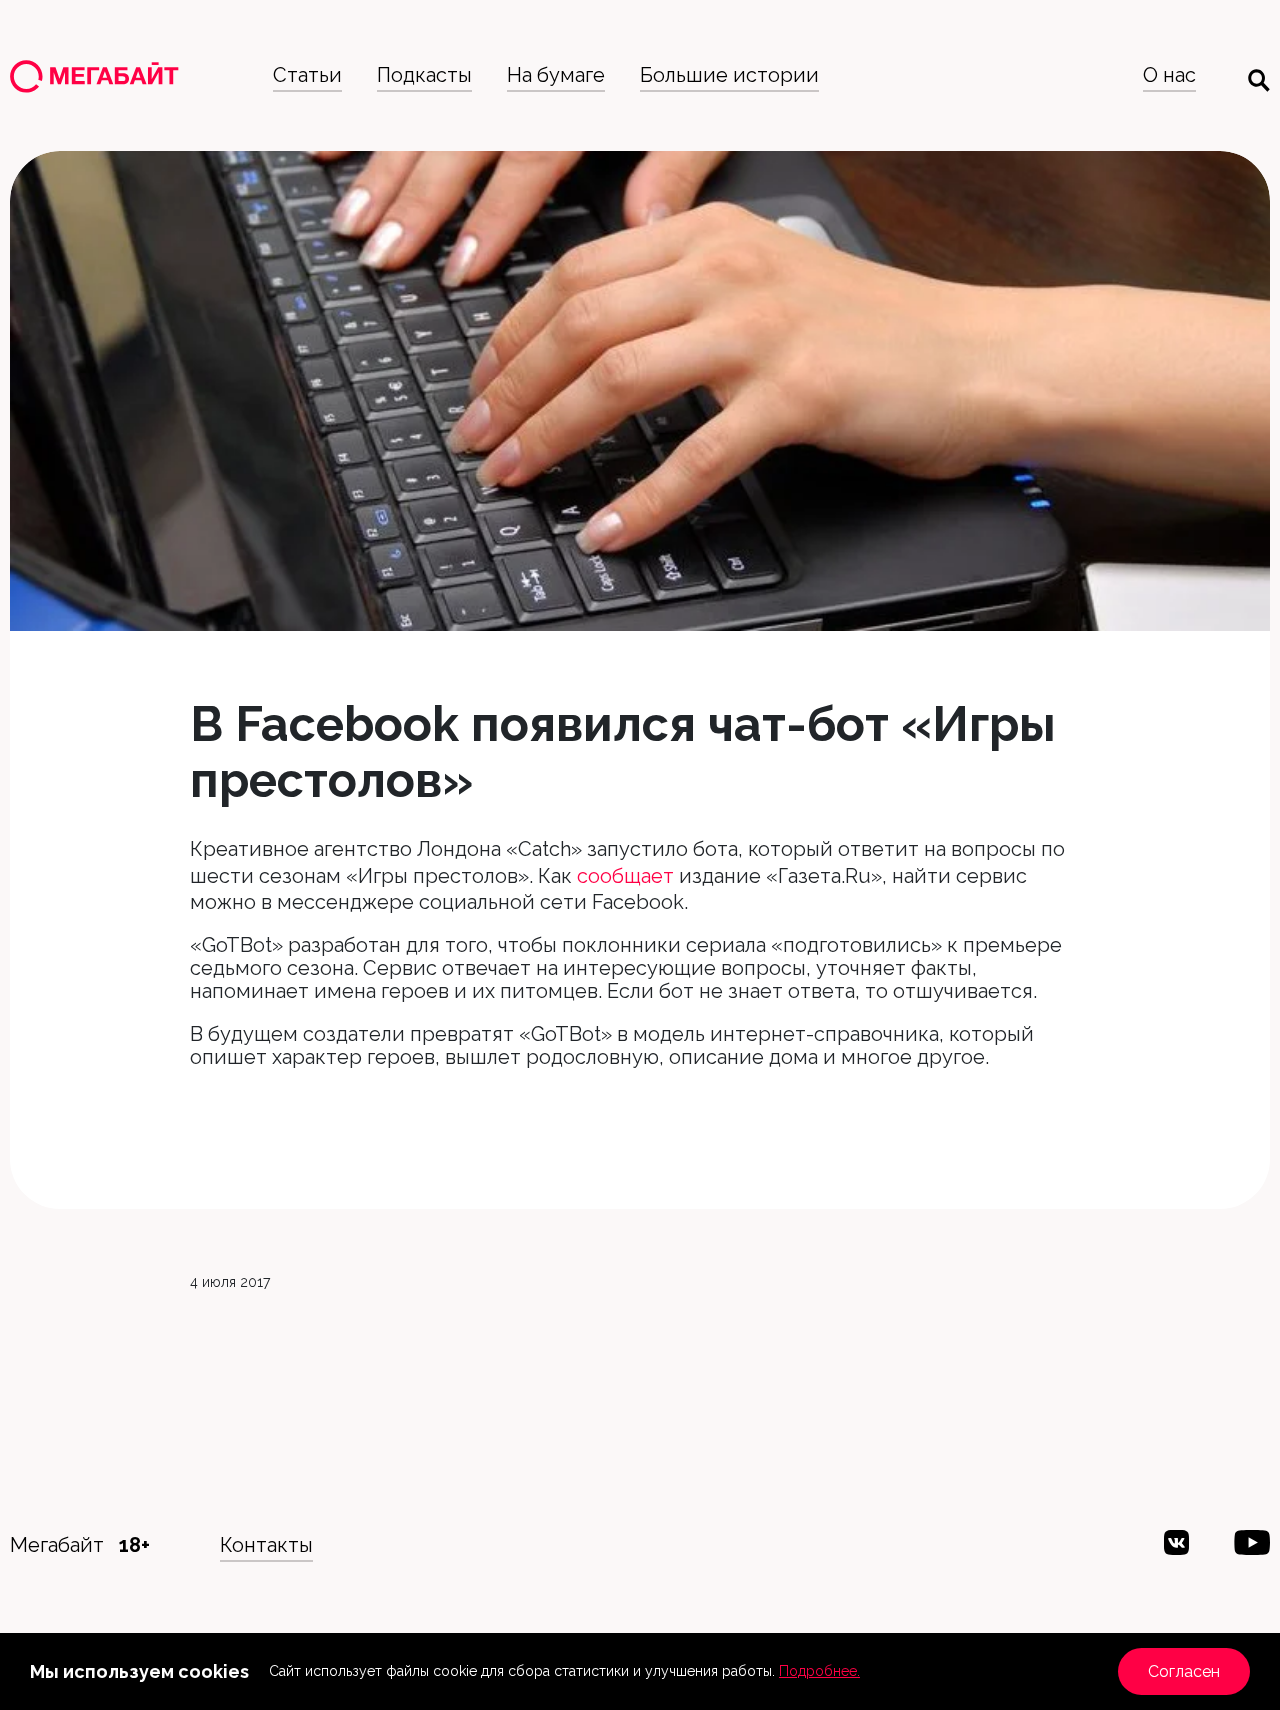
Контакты (266, 1545)
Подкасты (424, 75)
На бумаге (556, 75)
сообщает (625, 876)
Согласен (1184, 1671)
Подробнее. (819, 1671)
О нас (1169, 75)
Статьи (307, 75)
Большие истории (729, 75)
